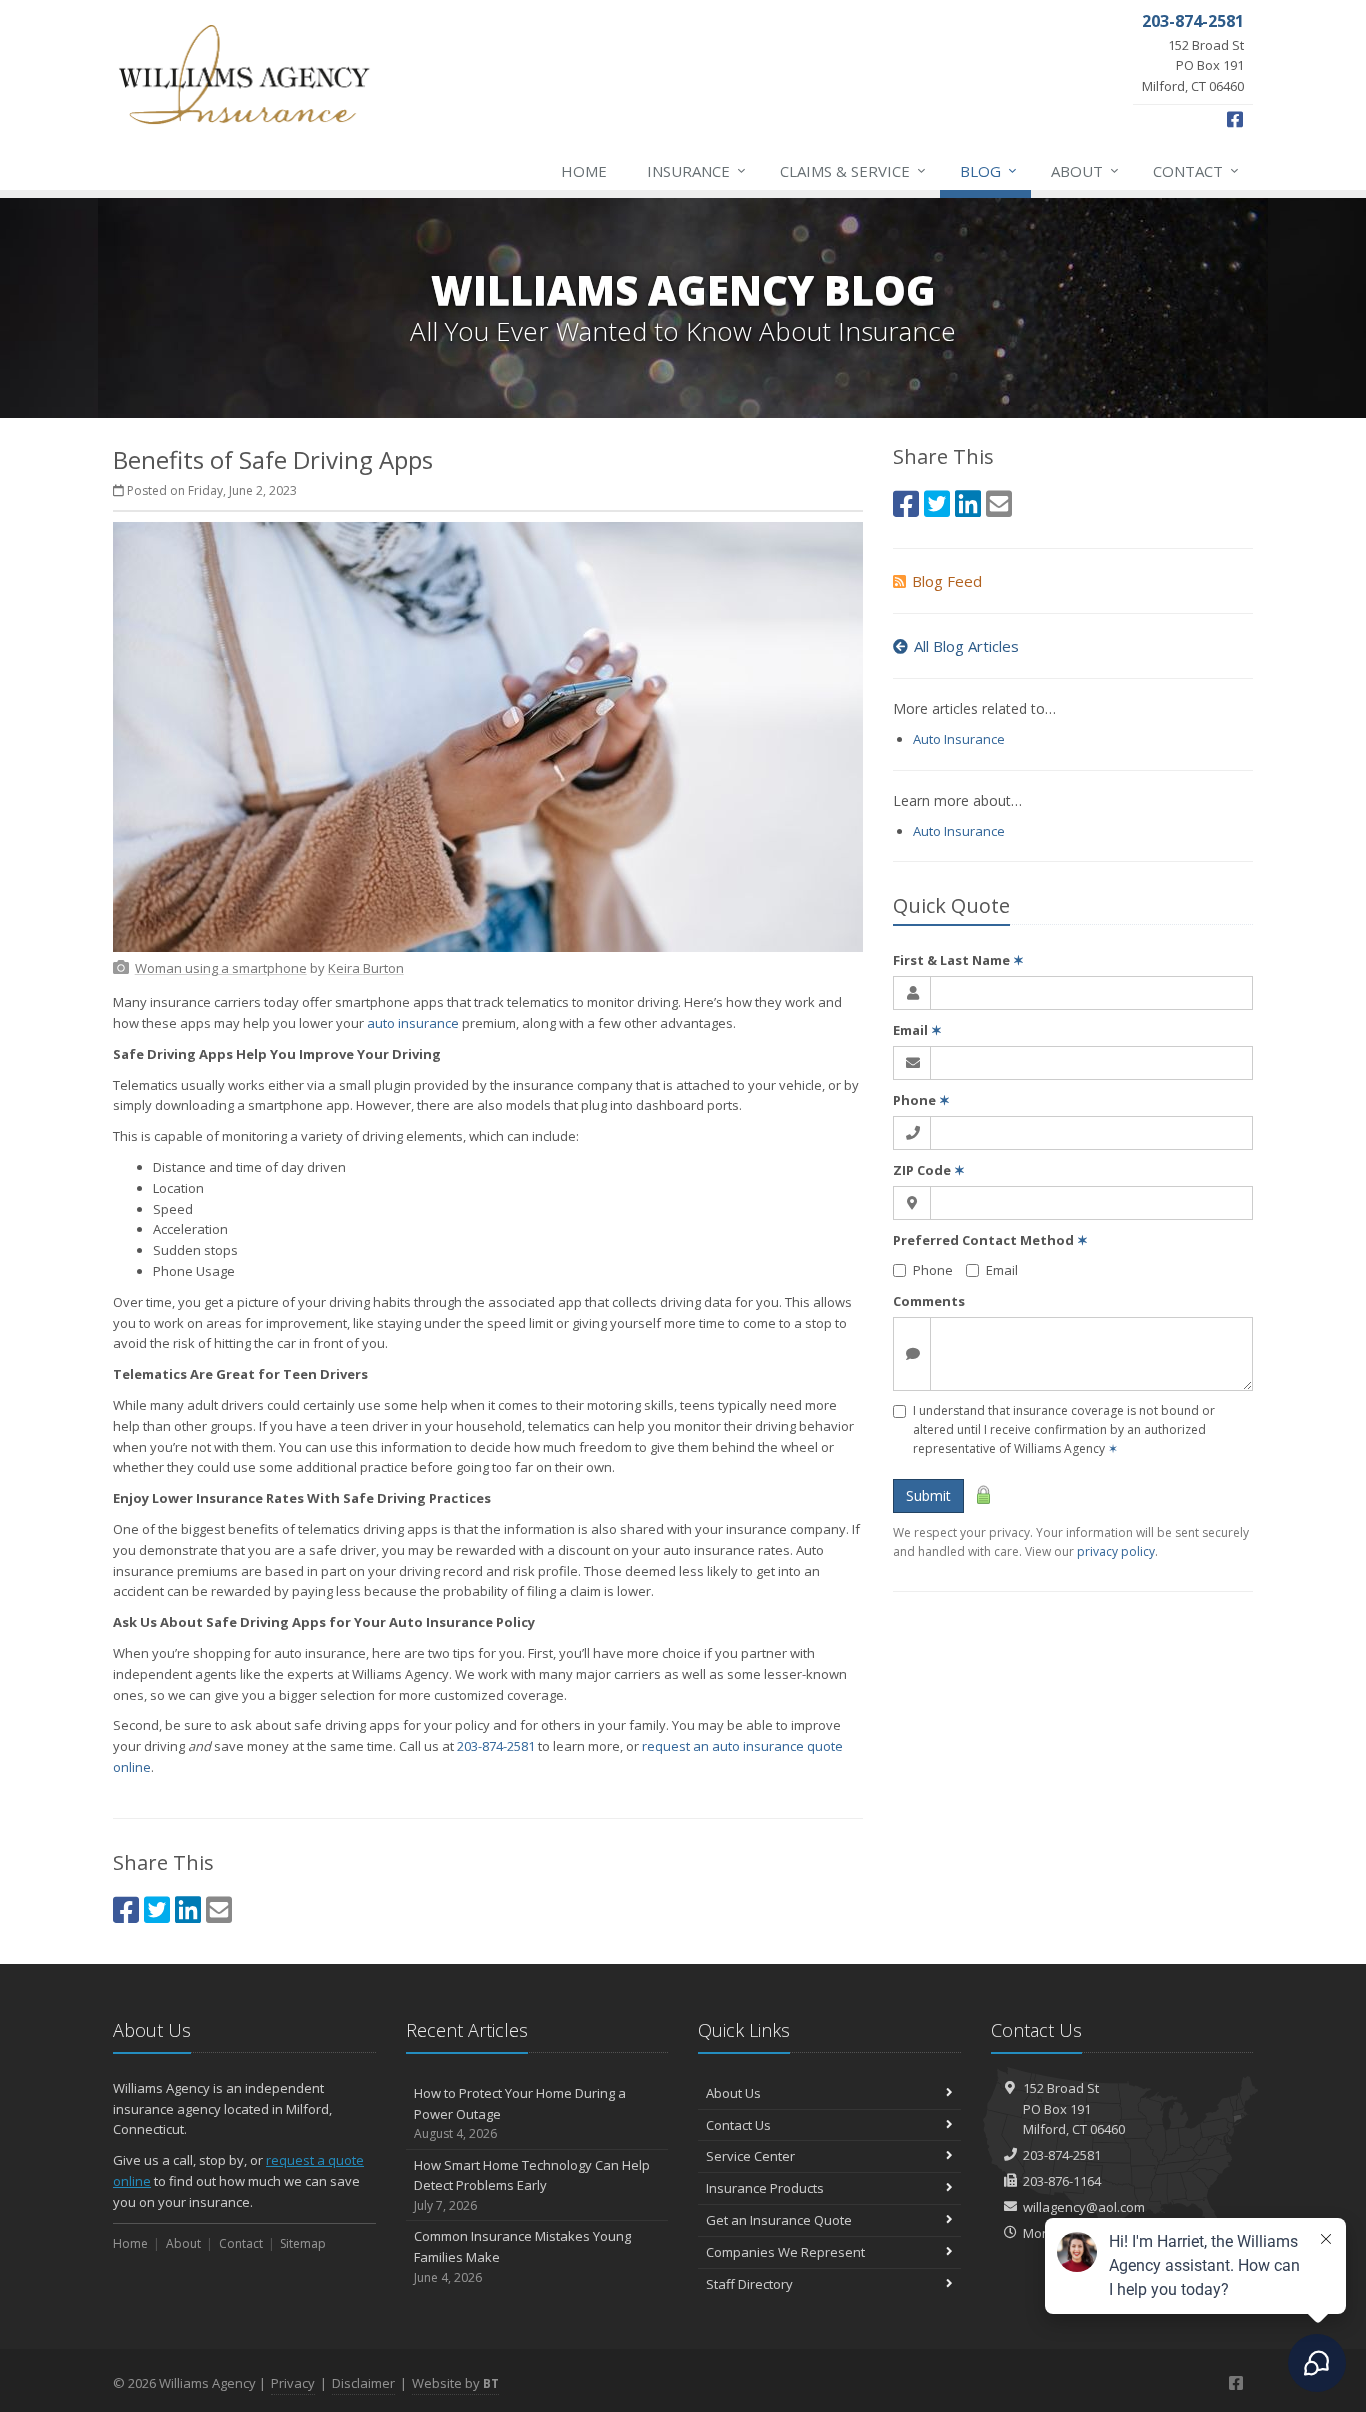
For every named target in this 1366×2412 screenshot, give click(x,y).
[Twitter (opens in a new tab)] (157, 1909)
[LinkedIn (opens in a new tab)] (188, 1909)
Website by (455, 2383)
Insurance (696, 170)
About (1085, 170)
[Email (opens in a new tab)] (219, 1909)
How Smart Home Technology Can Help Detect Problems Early (532, 2185)
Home (584, 171)
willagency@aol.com (1084, 2207)
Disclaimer (363, 2383)
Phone (921, 1100)
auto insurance (413, 1023)
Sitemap (303, 2243)
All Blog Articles (966, 646)
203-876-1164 (1062, 2181)
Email (917, 1030)
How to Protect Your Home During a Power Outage (520, 2113)
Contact (1196, 170)
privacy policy (1116, 1551)
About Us (733, 2093)
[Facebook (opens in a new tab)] (126, 1909)
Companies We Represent (785, 2252)
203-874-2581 (496, 1746)
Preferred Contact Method (990, 1240)
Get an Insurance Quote (779, 2220)
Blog (988, 170)
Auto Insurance (959, 739)
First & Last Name (958, 960)
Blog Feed (947, 581)
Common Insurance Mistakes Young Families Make (522, 2256)
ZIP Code (929, 1170)
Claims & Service (853, 170)
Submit (928, 1495)
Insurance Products (765, 2188)
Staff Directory (749, 2284)
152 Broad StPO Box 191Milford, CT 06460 (1074, 2109)
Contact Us (738, 2125)
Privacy (293, 2383)
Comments (929, 1301)
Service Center (750, 2156)
